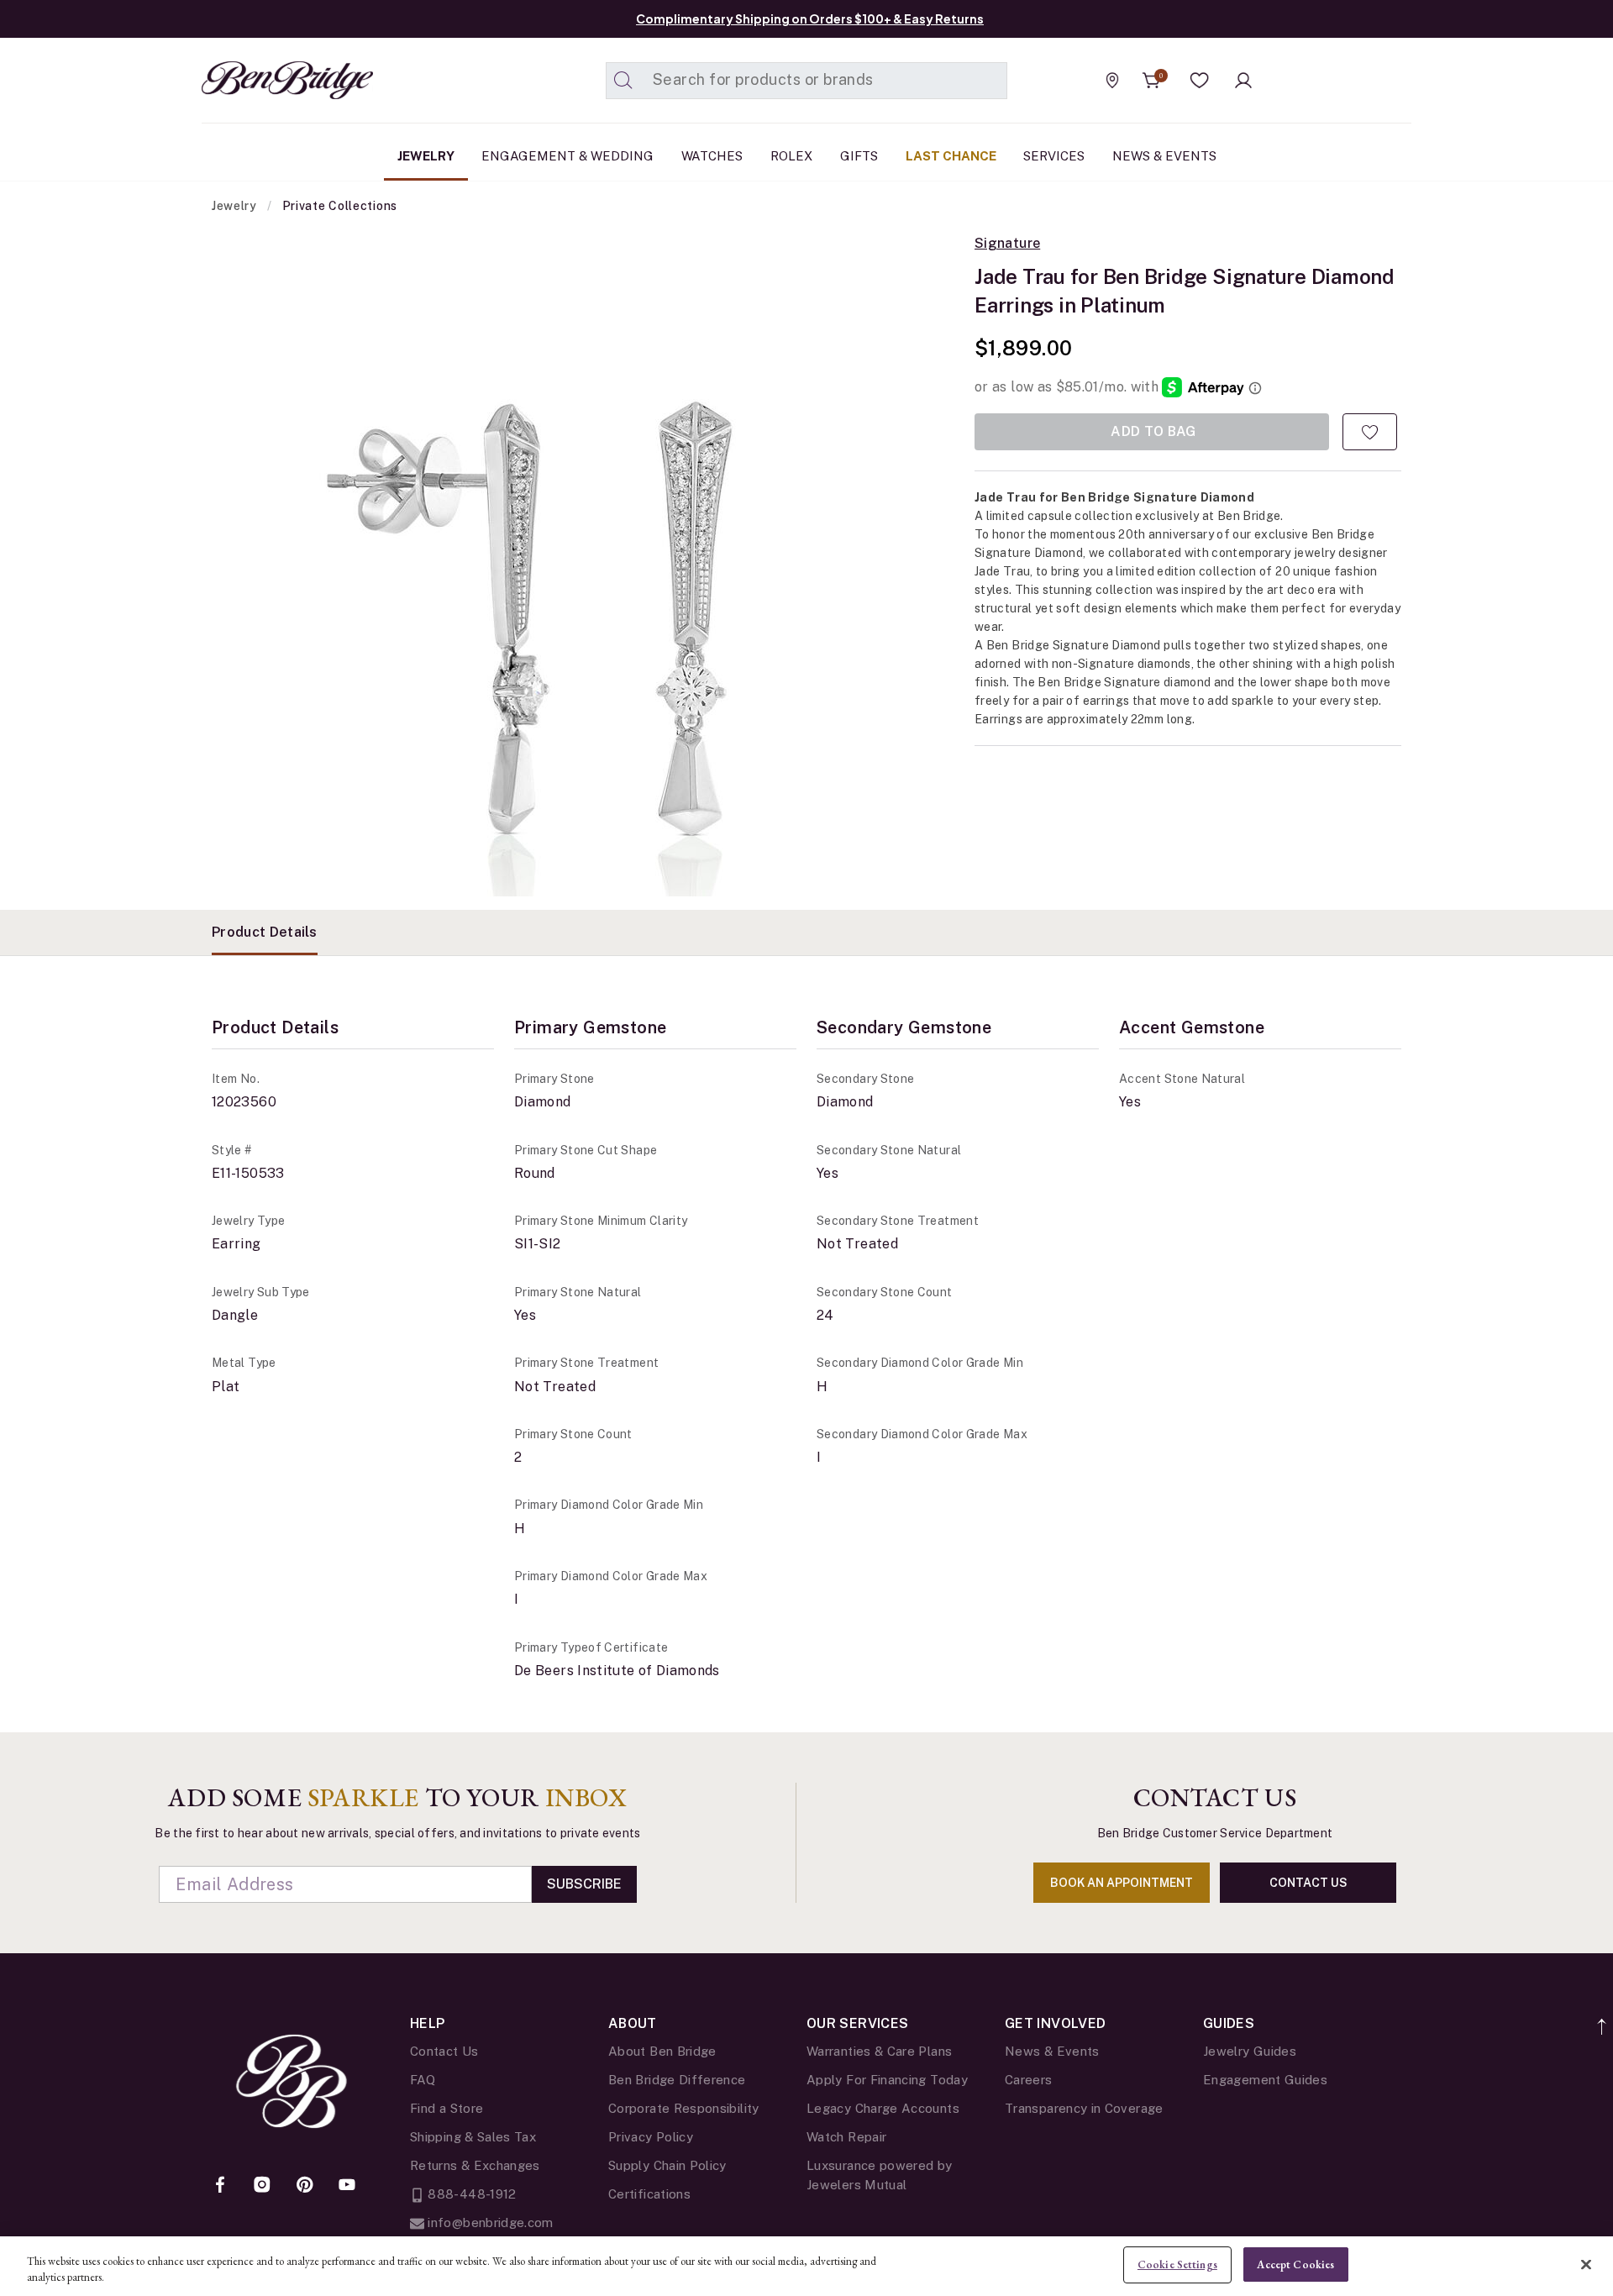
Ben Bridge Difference (677, 2080)
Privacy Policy (651, 2137)
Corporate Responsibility (684, 2108)
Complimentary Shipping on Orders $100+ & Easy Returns (810, 18)
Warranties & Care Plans (879, 2051)
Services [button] (1054, 156)
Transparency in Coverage (1084, 2108)
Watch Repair (846, 2137)
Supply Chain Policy (667, 2165)
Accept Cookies (1295, 2264)
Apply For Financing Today (887, 2080)
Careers (1029, 2080)
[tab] (265, 933)
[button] (1200, 81)
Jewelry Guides (1250, 2051)
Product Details (265, 932)
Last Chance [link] (951, 156)
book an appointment (1122, 1883)
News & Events (1052, 2051)
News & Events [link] (1164, 156)
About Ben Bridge (662, 2051)
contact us (1308, 1883)
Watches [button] (712, 156)
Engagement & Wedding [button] (567, 156)
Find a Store (447, 2108)
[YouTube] (347, 2186)
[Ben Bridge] (256, 80)
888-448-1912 (470, 2194)
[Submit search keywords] (623, 81)
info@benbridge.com (489, 2222)
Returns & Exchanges (475, 2165)
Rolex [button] (791, 156)
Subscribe (584, 1884)
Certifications (649, 2194)
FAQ (423, 2080)
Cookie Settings (1177, 2264)
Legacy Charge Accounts (883, 2108)
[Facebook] (220, 2186)
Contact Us (444, 2051)
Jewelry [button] (426, 156)
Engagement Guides (1265, 2080)
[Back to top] (1602, 2018)
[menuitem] (426, 156)
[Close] (1586, 2264)
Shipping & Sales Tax (473, 2137)
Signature (1007, 244)
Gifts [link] (859, 156)
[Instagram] (262, 2186)
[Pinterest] (305, 2186)
